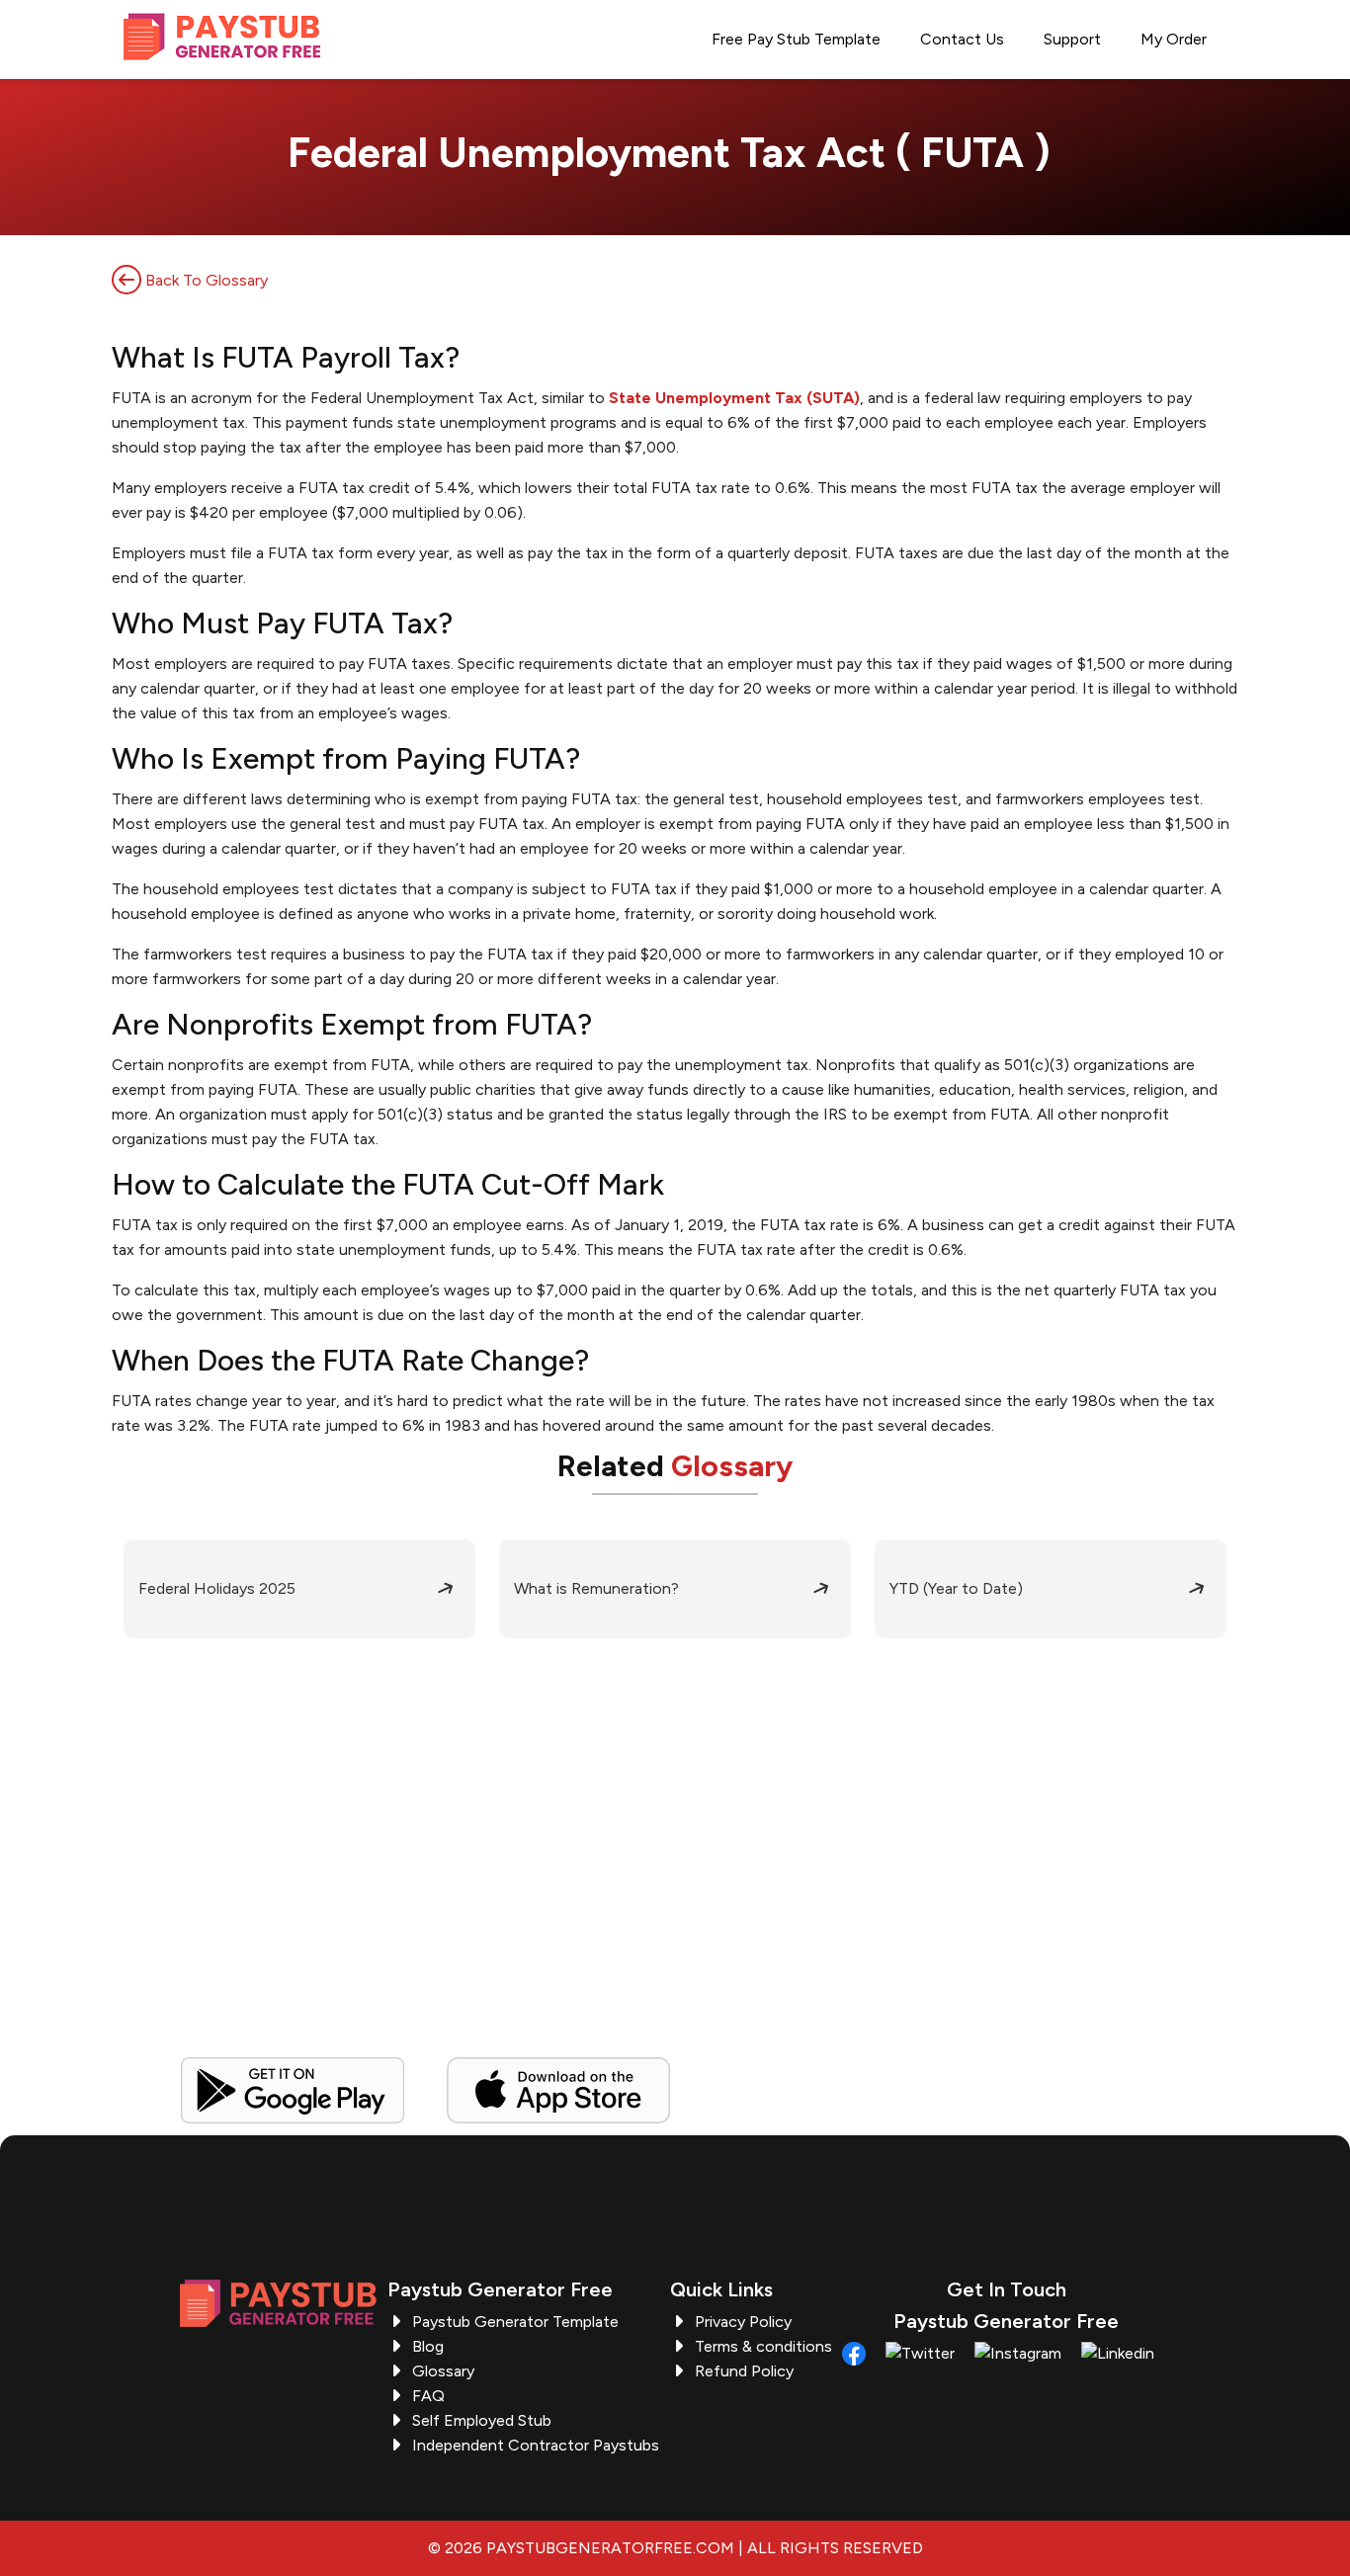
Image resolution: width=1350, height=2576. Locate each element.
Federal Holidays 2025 (217, 1588)
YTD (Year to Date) (956, 1588)
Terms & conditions (763, 2346)
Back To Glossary (205, 280)
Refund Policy (744, 2371)
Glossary (443, 2371)
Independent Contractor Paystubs (536, 2445)
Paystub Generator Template (515, 2322)
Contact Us (962, 39)
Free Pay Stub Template (796, 39)
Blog (428, 2346)
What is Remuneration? (596, 1588)
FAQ (428, 2396)
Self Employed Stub (482, 2420)
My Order (1174, 39)
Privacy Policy (743, 2322)
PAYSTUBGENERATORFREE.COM (610, 2548)
